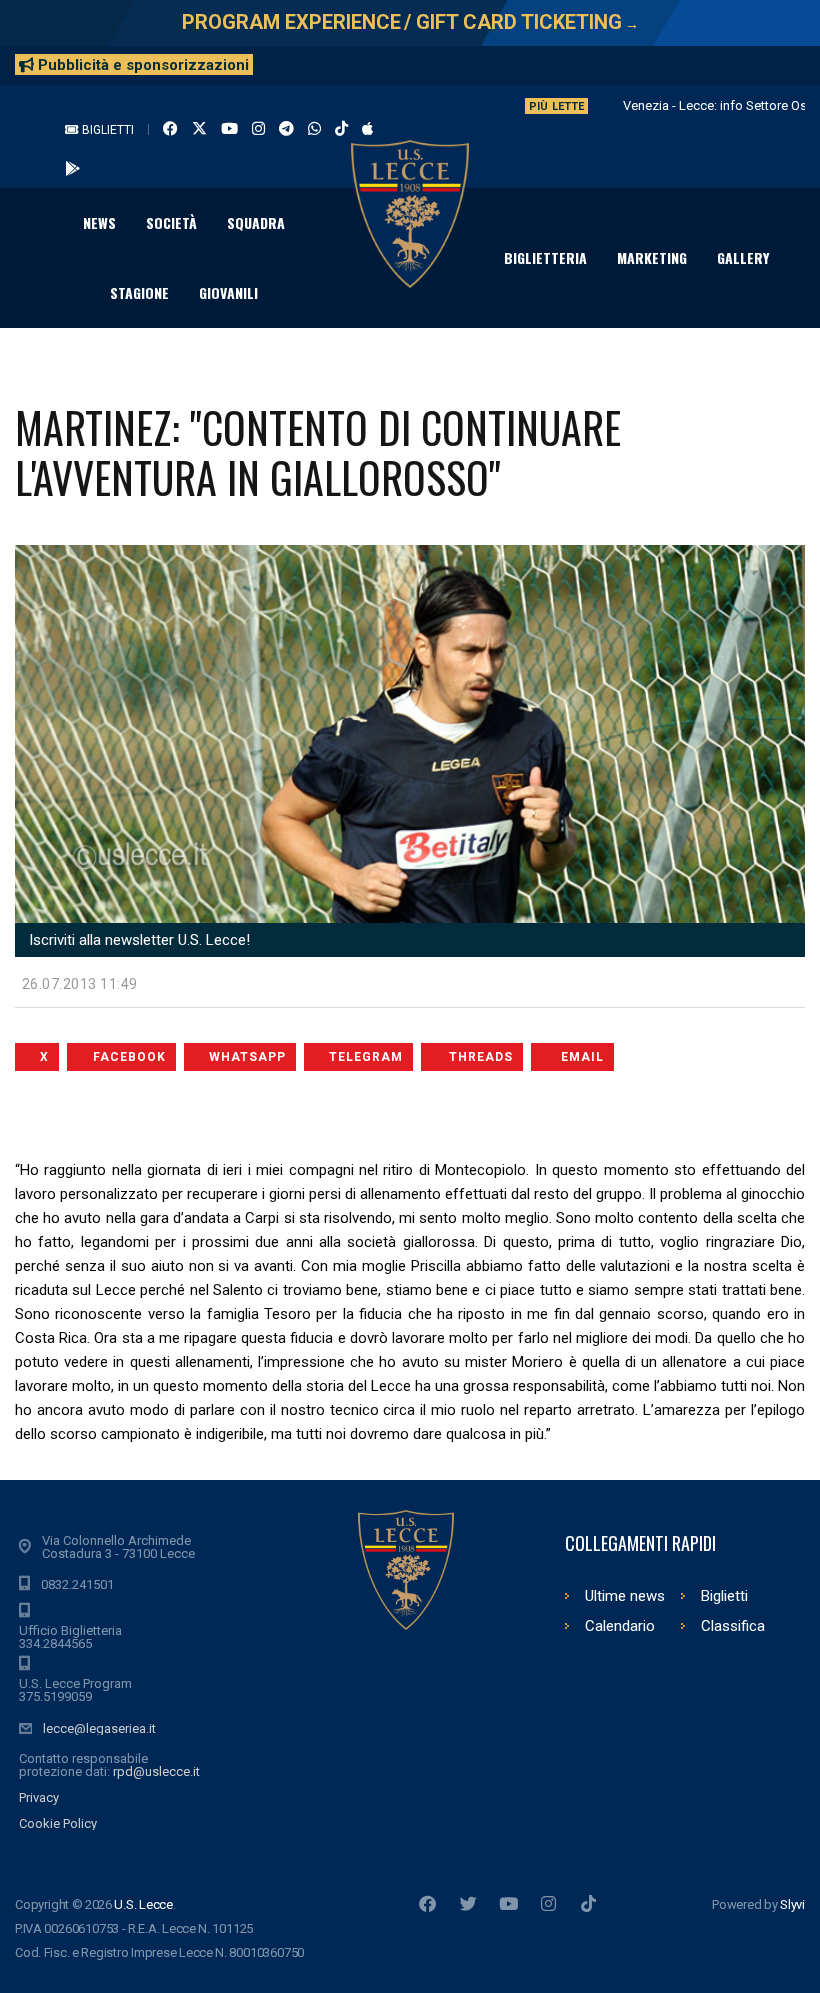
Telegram (366, 1057)
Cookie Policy (58, 1823)
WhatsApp (247, 1057)
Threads (481, 1057)
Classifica (733, 1626)
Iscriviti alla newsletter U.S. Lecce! (137, 940)
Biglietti (106, 130)
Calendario (620, 1626)
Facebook (129, 1057)
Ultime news (625, 1596)
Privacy (39, 1797)
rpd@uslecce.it (156, 1771)
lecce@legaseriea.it (99, 1728)
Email (582, 1057)
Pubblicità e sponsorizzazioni (141, 65)
